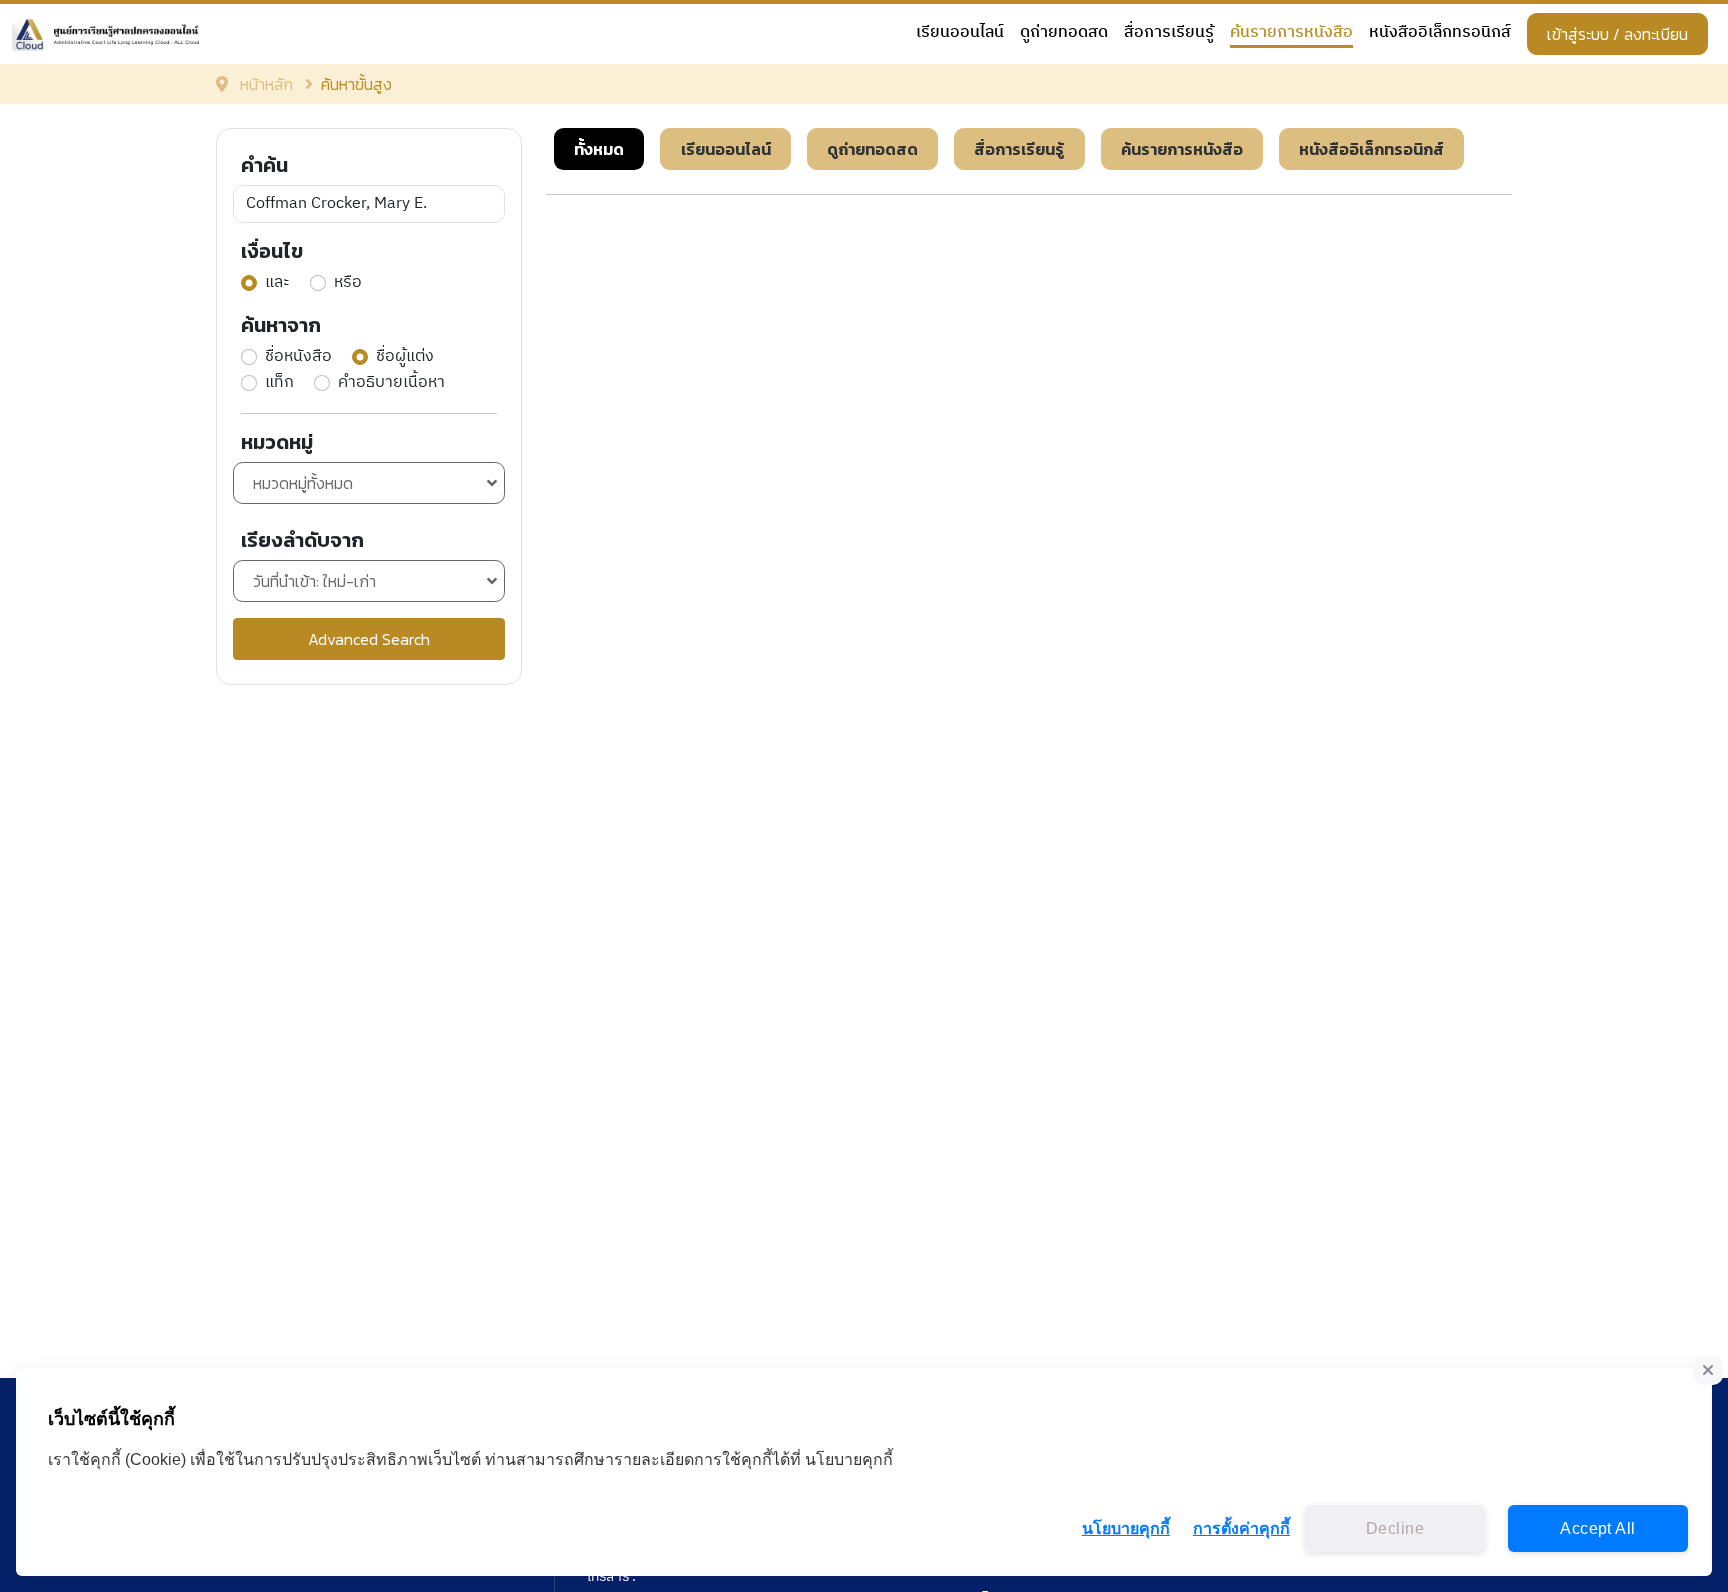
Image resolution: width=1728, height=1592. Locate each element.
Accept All (1597, 1528)
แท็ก (279, 383)
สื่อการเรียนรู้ (1169, 33)
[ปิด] (1708, 1370)
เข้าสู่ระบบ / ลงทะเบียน (1617, 34)
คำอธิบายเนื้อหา (391, 383)
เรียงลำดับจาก (302, 540)
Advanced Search (369, 639)
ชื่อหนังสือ (298, 357)
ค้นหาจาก (281, 325)
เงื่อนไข (272, 251)
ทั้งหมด (599, 149)
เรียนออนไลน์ (960, 33)
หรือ (348, 283)
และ (277, 283)
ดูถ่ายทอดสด (1064, 33)
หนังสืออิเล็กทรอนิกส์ (1440, 33)
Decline (1395, 1528)
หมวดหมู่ (277, 442)
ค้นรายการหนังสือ (1291, 33)
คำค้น (264, 165)
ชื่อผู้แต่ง (405, 357)
